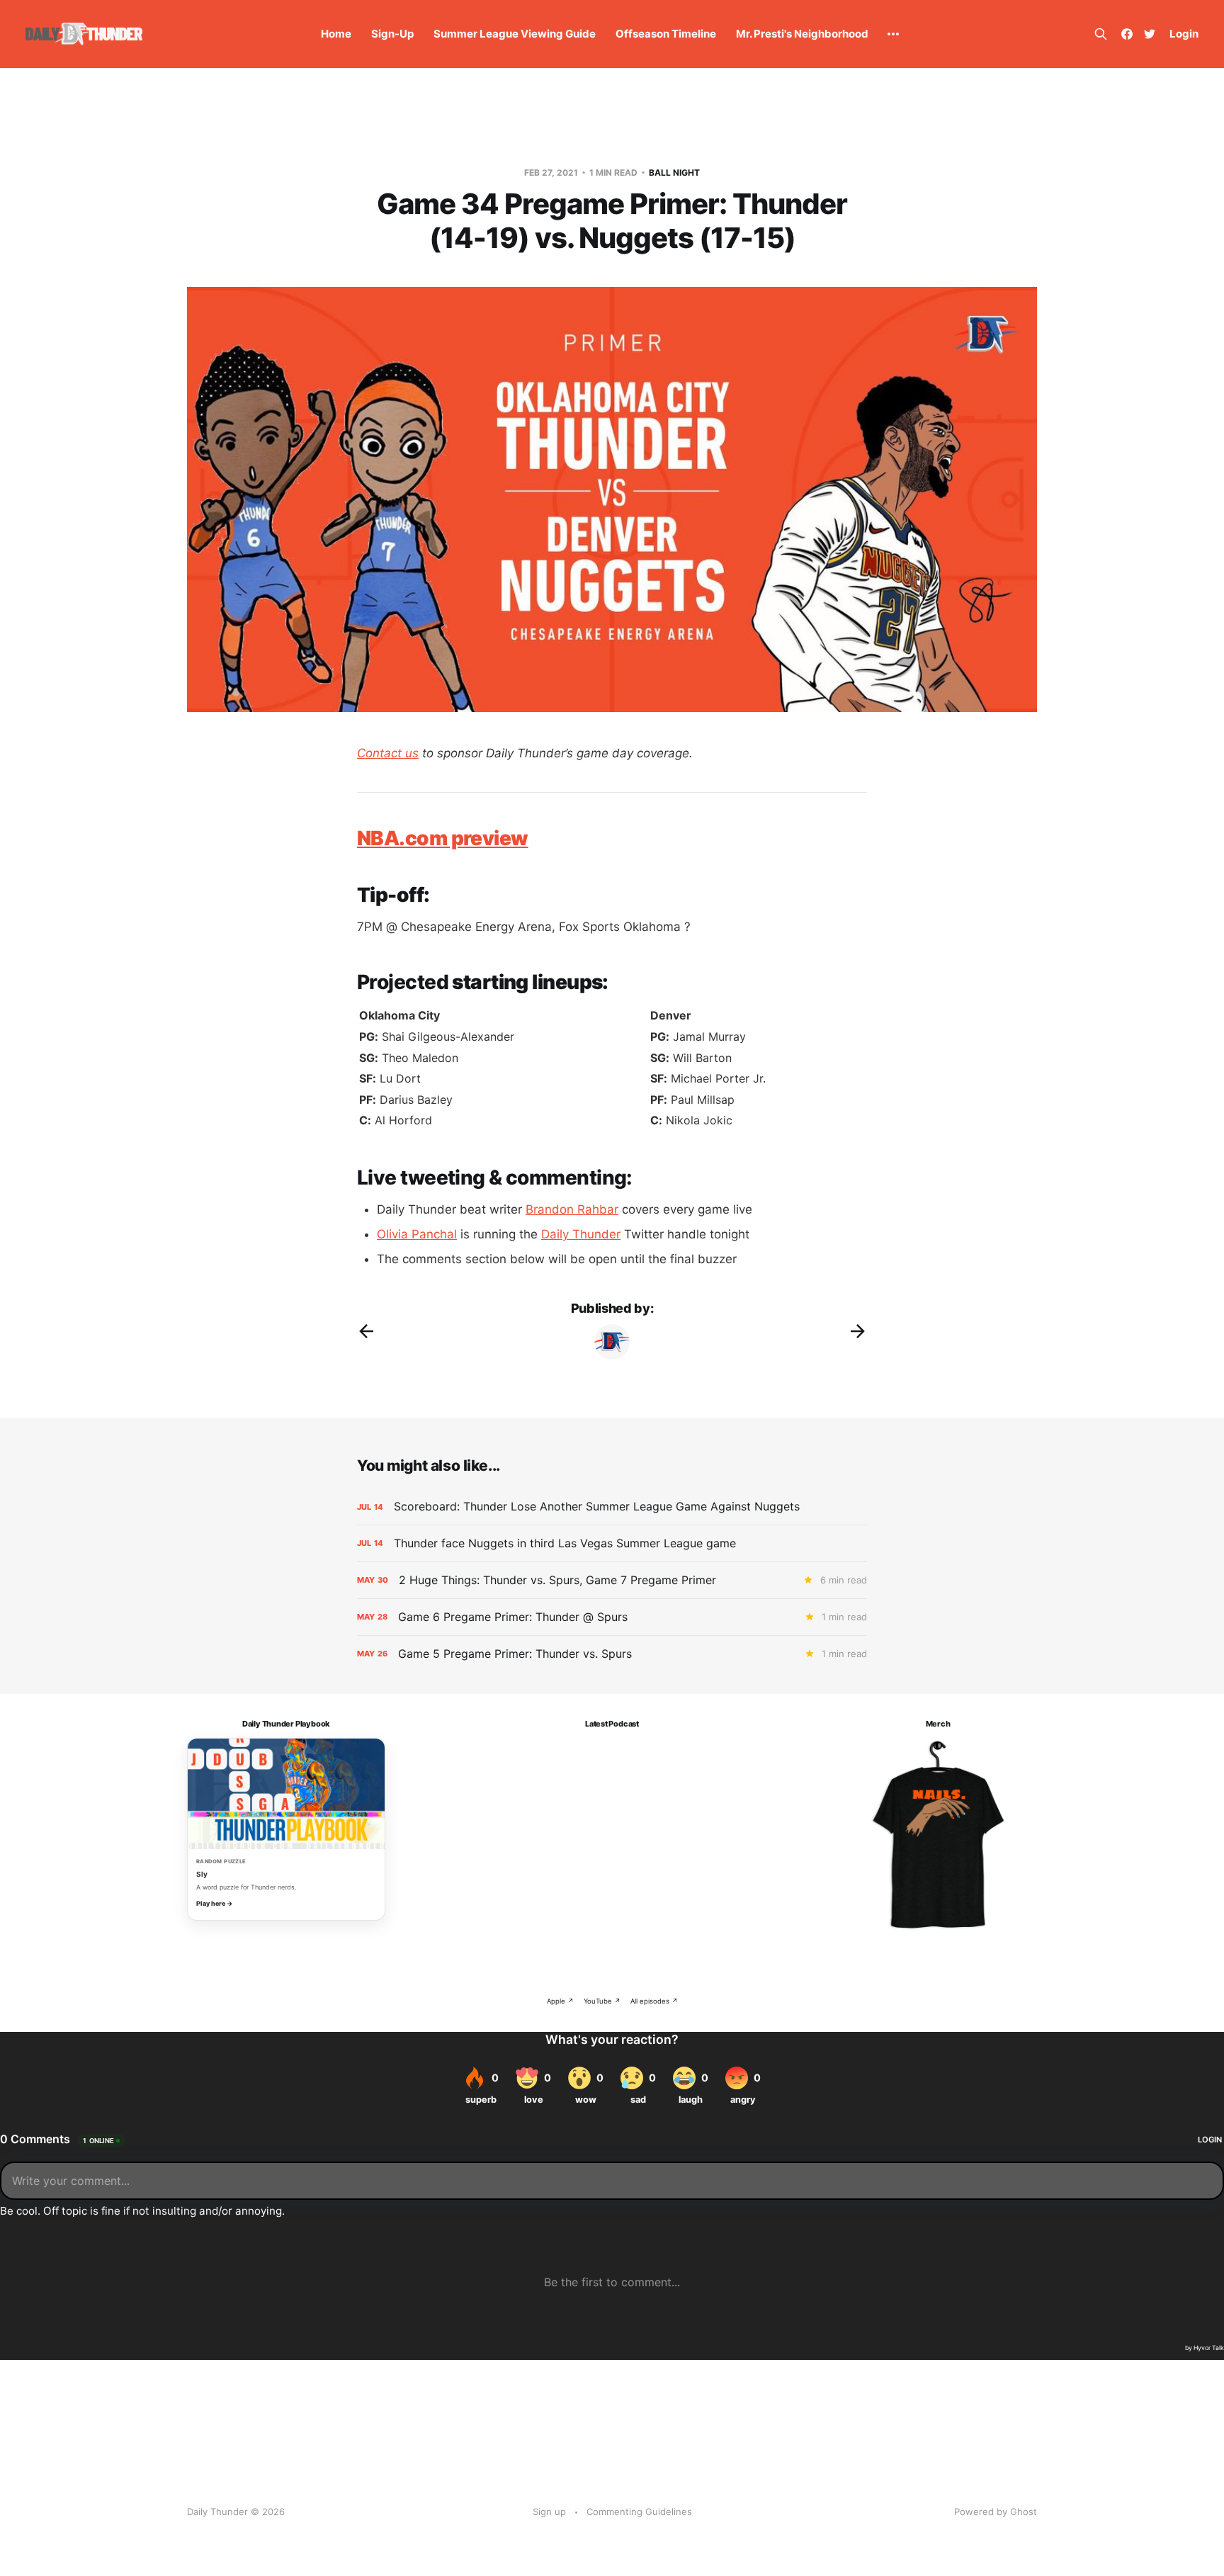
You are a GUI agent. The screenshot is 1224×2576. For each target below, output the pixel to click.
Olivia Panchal (417, 1234)
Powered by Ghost (996, 2512)
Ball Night (674, 173)
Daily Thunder (581, 1234)
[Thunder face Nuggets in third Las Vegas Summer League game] (612, 1543)
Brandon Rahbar (572, 1209)
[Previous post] (366, 1331)
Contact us (388, 753)
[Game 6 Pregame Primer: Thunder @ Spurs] (612, 1617)
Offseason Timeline (666, 34)
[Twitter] (1150, 34)
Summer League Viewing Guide (515, 34)
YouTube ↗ (602, 2001)
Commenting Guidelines (639, 2512)
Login (1184, 34)
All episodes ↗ (654, 2001)
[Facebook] (1127, 34)
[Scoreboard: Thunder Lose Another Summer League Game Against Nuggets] (612, 1507)
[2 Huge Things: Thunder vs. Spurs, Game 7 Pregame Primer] (612, 1580)
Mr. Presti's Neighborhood (802, 34)
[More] (893, 34)
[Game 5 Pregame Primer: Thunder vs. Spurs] (612, 1654)
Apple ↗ (560, 2001)
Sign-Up (392, 34)
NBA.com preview (443, 838)
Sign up (549, 2512)
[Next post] (858, 1331)
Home (336, 34)
